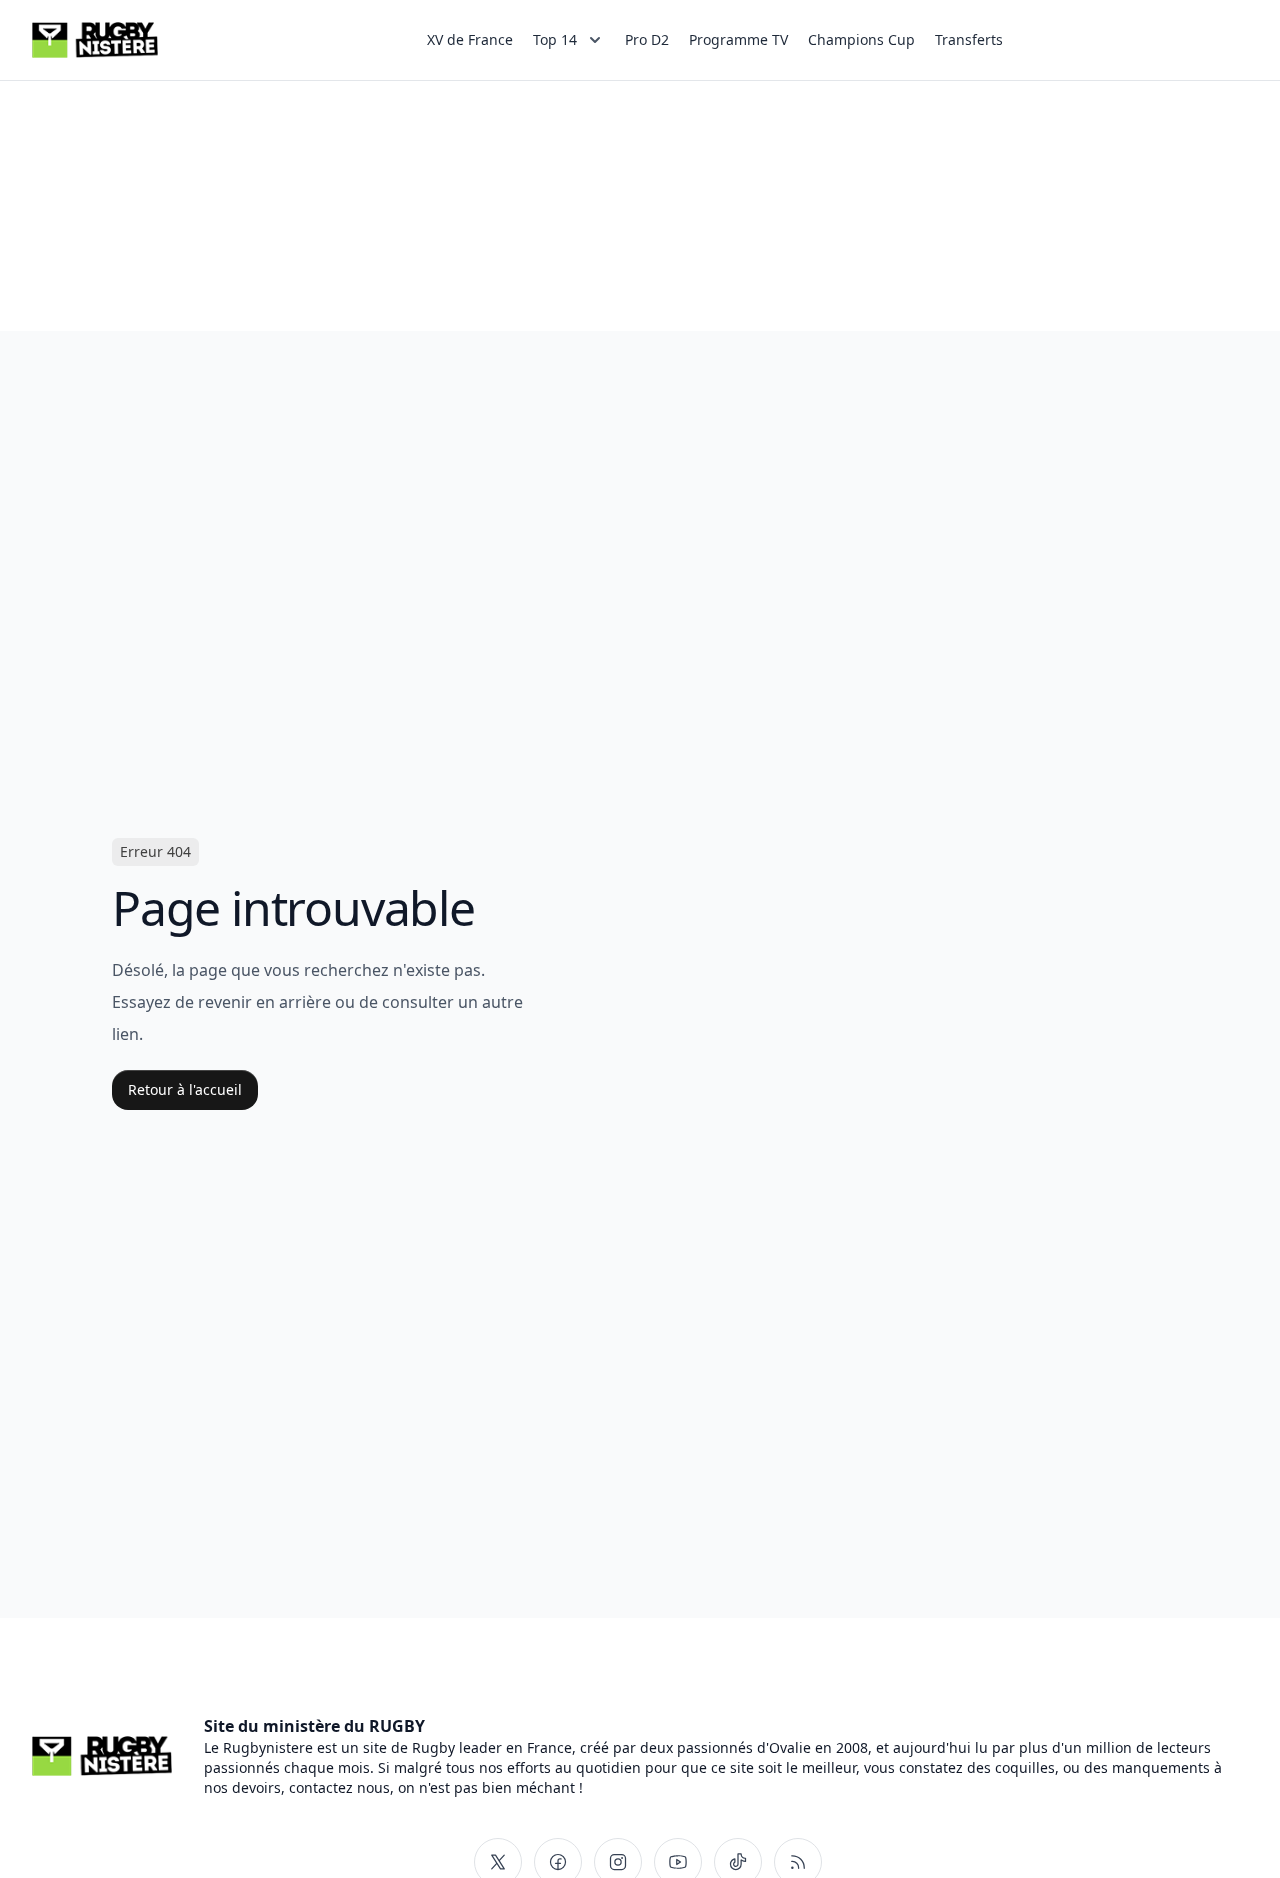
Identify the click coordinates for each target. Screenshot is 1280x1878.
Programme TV (738, 39)
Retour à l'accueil (185, 1089)
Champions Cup (861, 39)
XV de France (470, 39)
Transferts (969, 39)
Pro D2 (647, 39)
